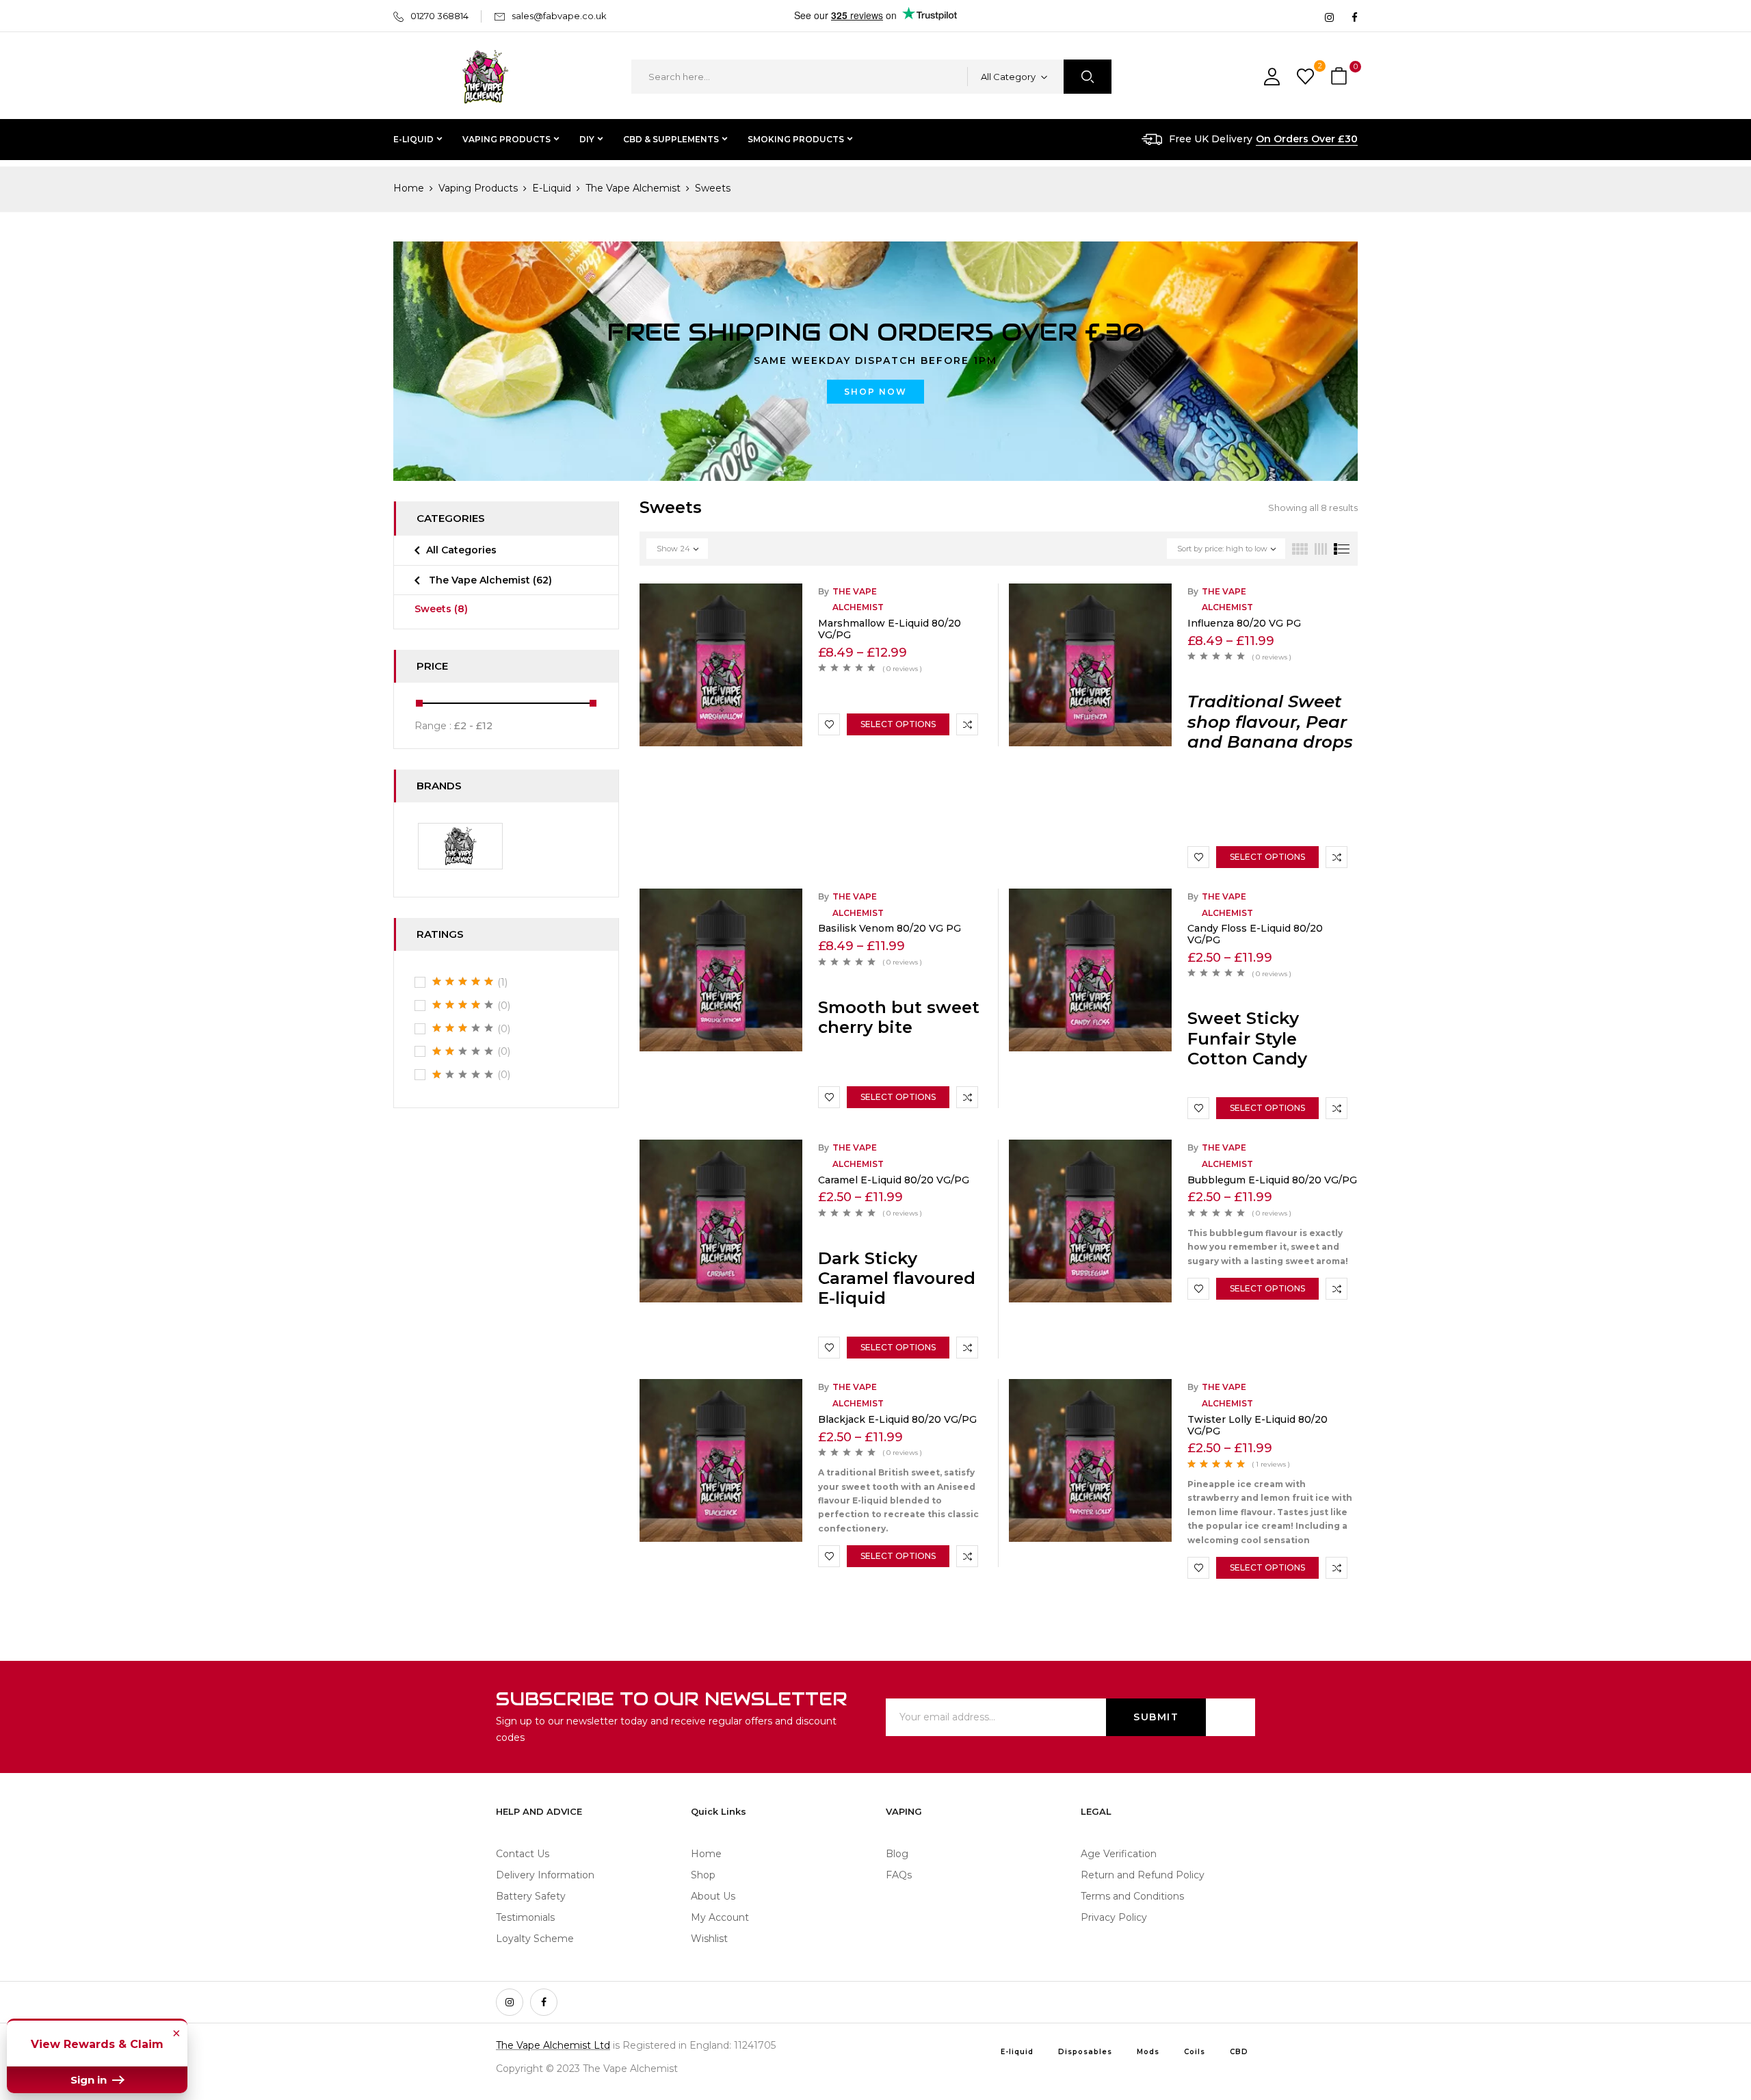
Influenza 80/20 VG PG (1244, 623)
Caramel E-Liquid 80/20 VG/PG (894, 1180)
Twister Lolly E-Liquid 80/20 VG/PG (1258, 1425)
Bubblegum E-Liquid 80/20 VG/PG (1272, 1180)
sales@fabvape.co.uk (559, 16)
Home (409, 188)
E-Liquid (552, 188)
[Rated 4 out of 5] (463, 1005)
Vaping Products (478, 188)
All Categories (461, 550)
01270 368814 (439, 16)
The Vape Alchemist (633, 188)
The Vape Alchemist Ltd (553, 2045)
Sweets (441, 609)
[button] (1341, 77)
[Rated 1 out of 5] (463, 1075)
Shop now (875, 392)
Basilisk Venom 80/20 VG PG (890, 928)
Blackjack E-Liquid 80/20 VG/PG (897, 1419)
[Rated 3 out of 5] (463, 1028)
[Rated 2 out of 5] (463, 1051)
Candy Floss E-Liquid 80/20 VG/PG (1255, 934)
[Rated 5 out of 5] (463, 982)
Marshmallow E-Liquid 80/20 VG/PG (890, 629)
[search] (1088, 77)
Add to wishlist (829, 724)
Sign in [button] (90, 2080)
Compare (967, 724)
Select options (898, 724)
